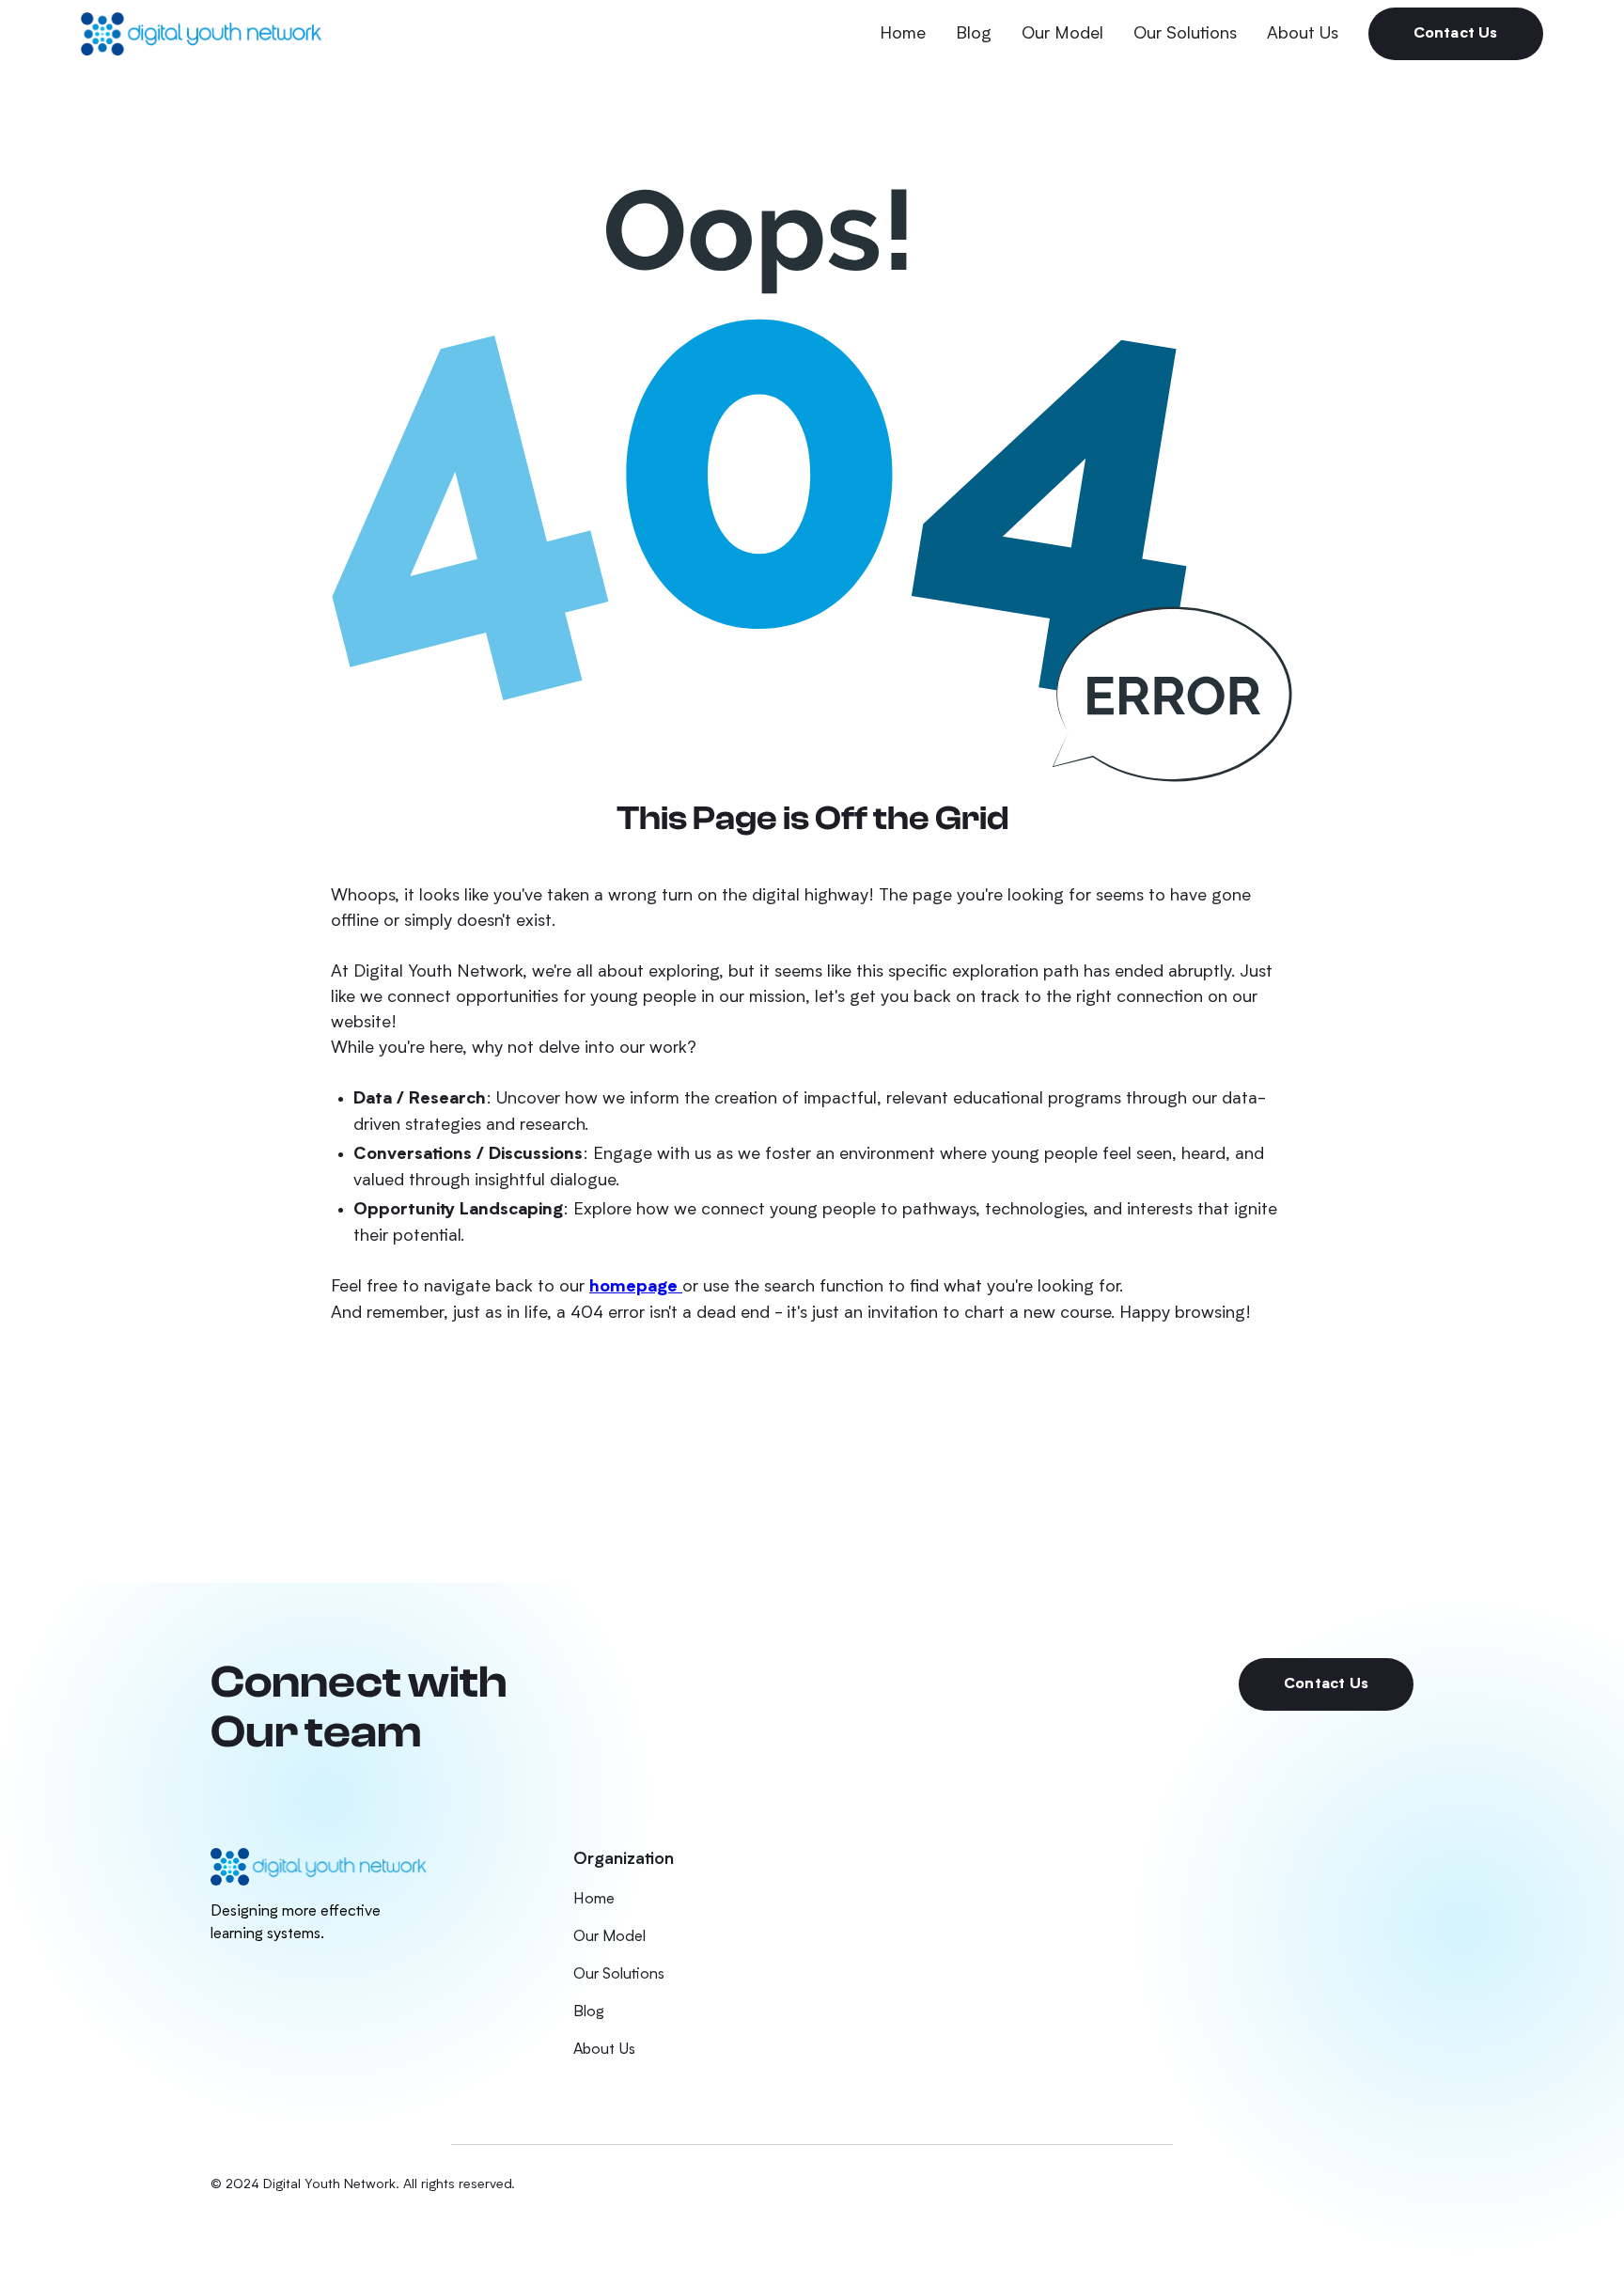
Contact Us (1456, 34)
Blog (974, 34)
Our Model (1062, 34)
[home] (201, 33)
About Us (1303, 34)
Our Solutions (1185, 34)
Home (903, 34)
